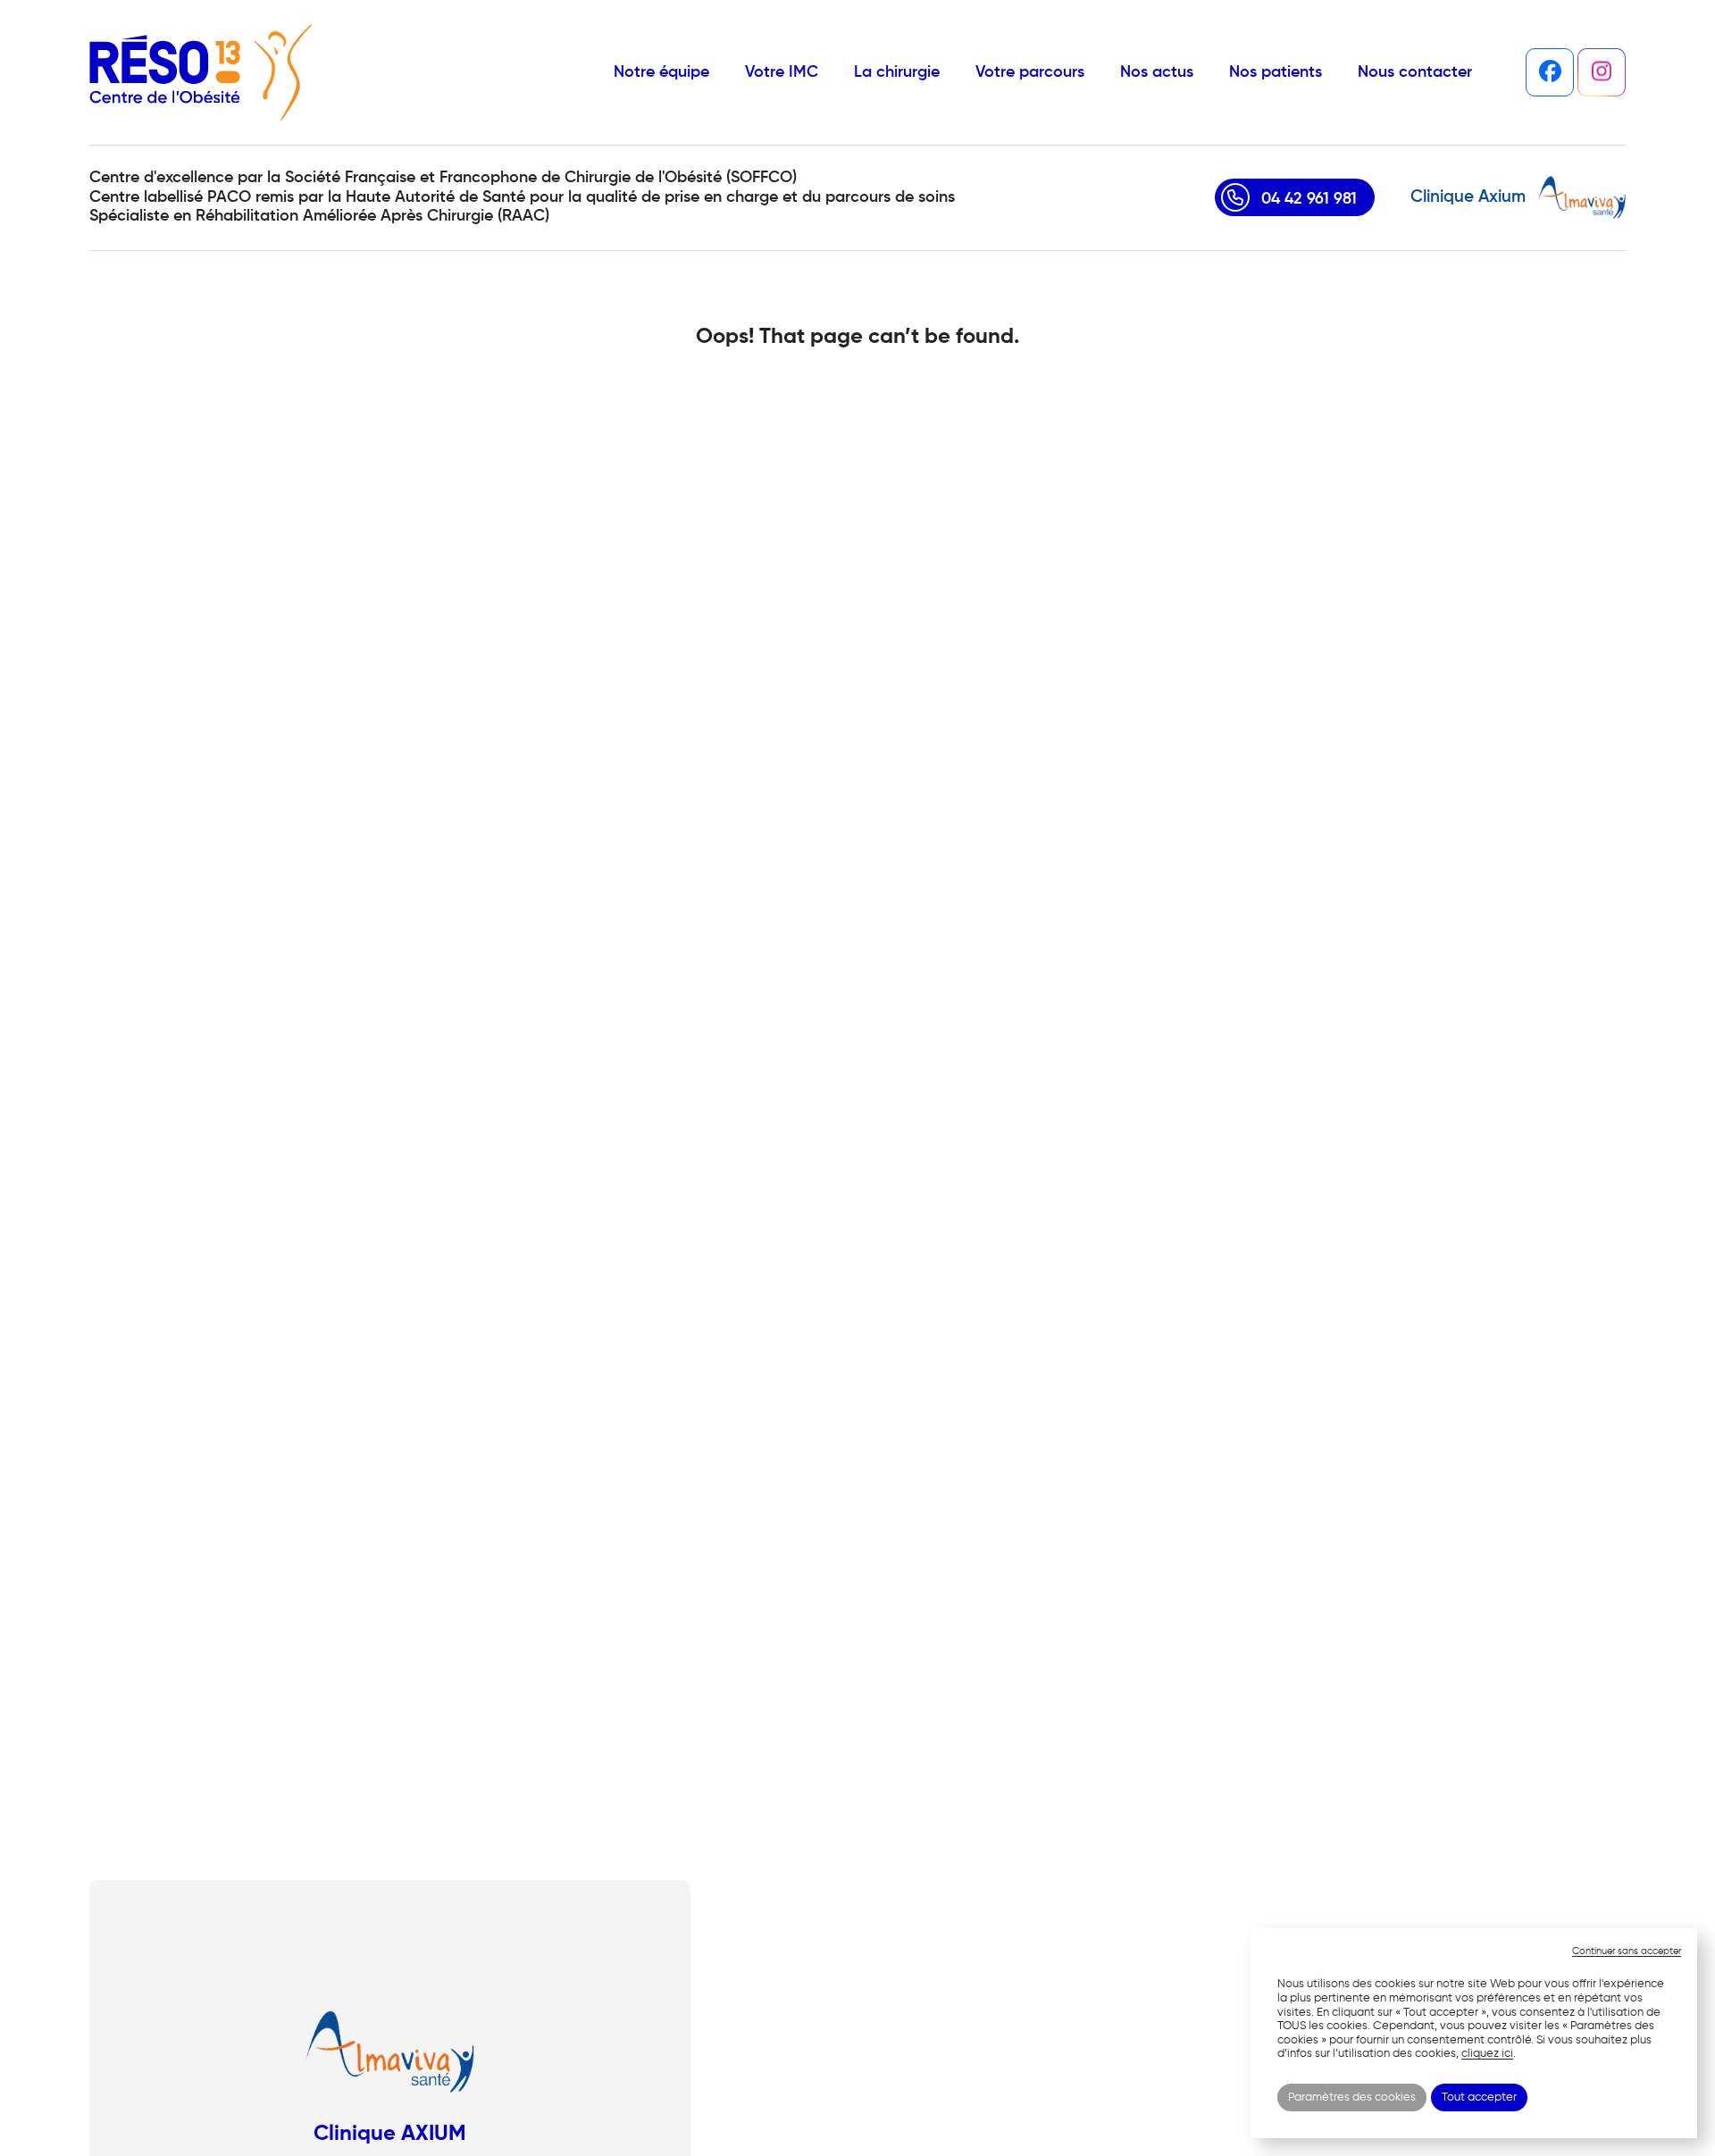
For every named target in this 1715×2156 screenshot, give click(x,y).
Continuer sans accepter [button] (1627, 1951)
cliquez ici (1487, 2054)
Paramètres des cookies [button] (1352, 2098)
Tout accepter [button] (1479, 2098)
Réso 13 (201, 72)
